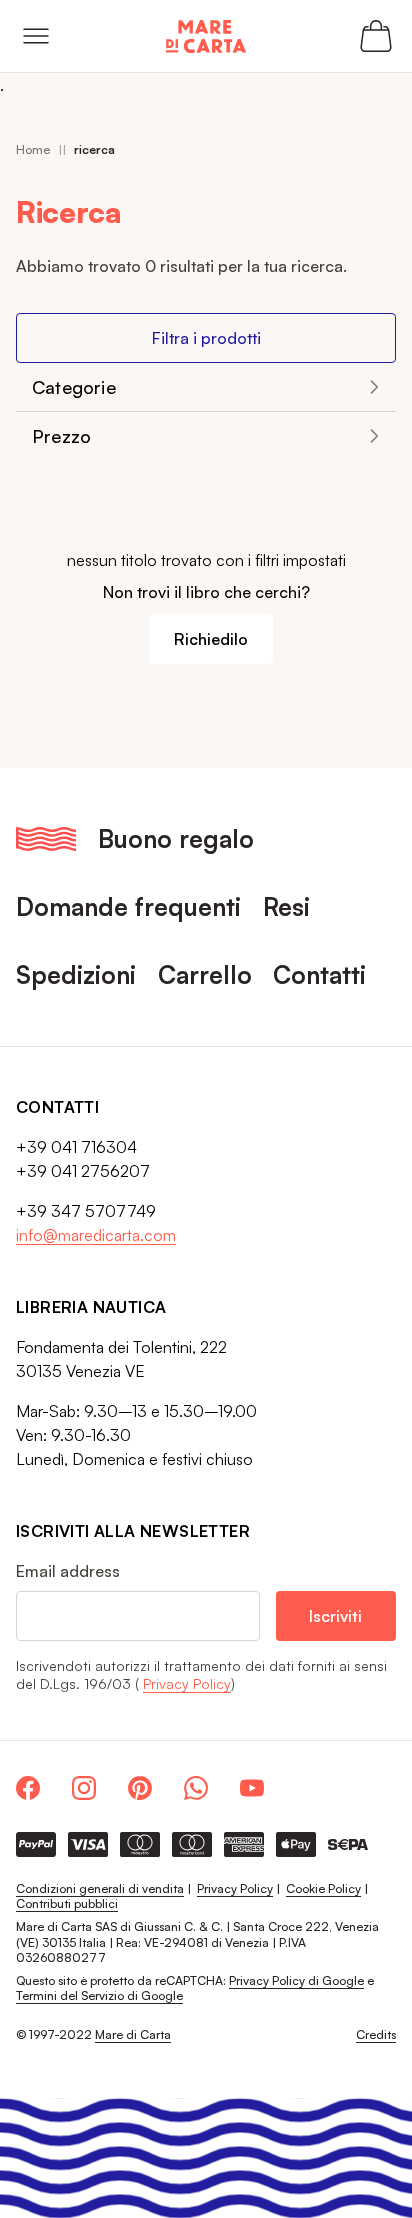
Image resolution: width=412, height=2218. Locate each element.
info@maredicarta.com (96, 1235)
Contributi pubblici (67, 1903)
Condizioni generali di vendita (100, 1888)
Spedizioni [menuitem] (76, 974)
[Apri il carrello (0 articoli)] (376, 36)
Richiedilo (211, 639)
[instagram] (84, 1788)
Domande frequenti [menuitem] (128, 906)
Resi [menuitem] (286, 906)
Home (33, 149)
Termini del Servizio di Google (99, 1995)
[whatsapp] (196, 1788)
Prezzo (61, 436)
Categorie (74, 387)
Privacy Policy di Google (296, 1980)
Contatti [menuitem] (319, 974)
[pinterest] (140, 1788)
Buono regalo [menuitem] (176, 838)
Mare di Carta (133, 2034)
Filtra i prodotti (206, 338)
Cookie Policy (323, 1888)
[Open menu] (36, 36)
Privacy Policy (187, 1683)
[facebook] (28, 1788)
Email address (68, 1571)
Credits (376, 2034)
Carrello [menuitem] (205, 974)
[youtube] (252, 1788)
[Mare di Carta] (206, 36)
